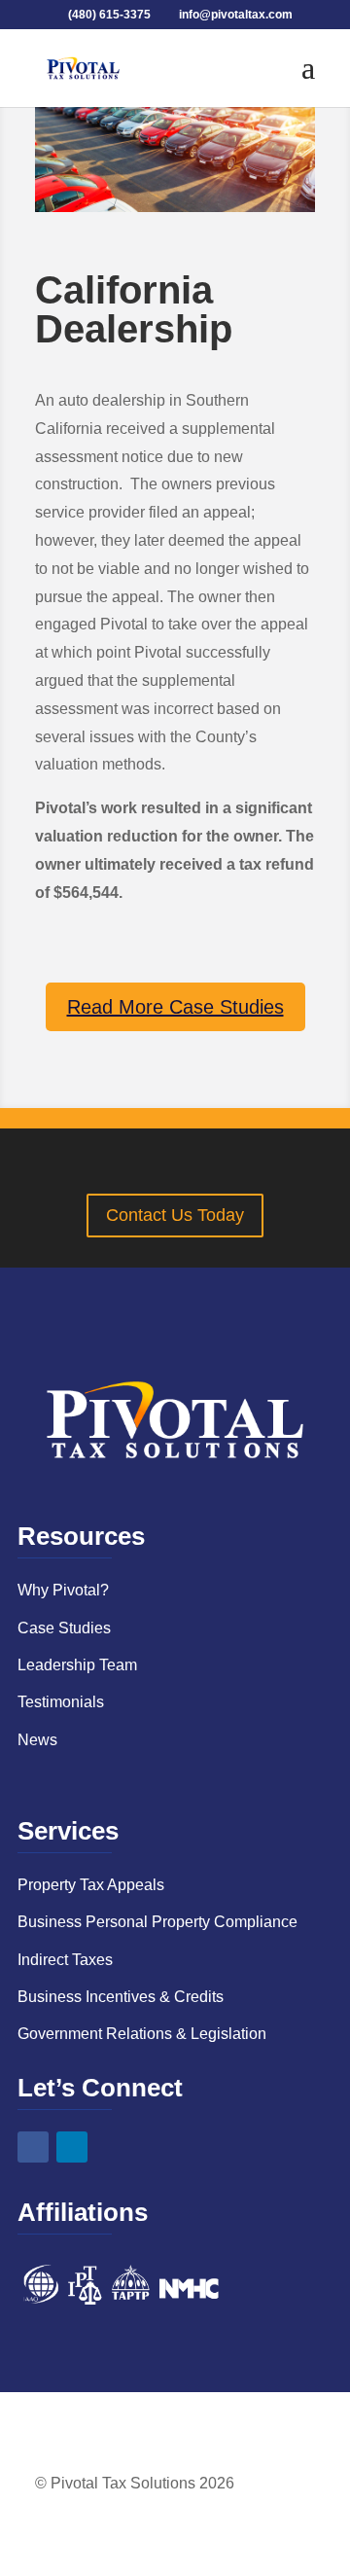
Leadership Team (77, 1665)
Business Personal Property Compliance (157, 1922)
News (37, 1740)
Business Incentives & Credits (121, 1997)
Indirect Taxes (65, 1960)
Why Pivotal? (63, 1590)
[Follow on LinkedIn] (72, 2147)
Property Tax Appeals (91, 1885)
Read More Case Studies (175, 1007)
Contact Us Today (175, 1215)
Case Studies (64, 1628)
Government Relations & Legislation (142, 2034)
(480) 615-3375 (111, 15)
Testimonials (61, 1702)
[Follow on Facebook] (33, 2147)
